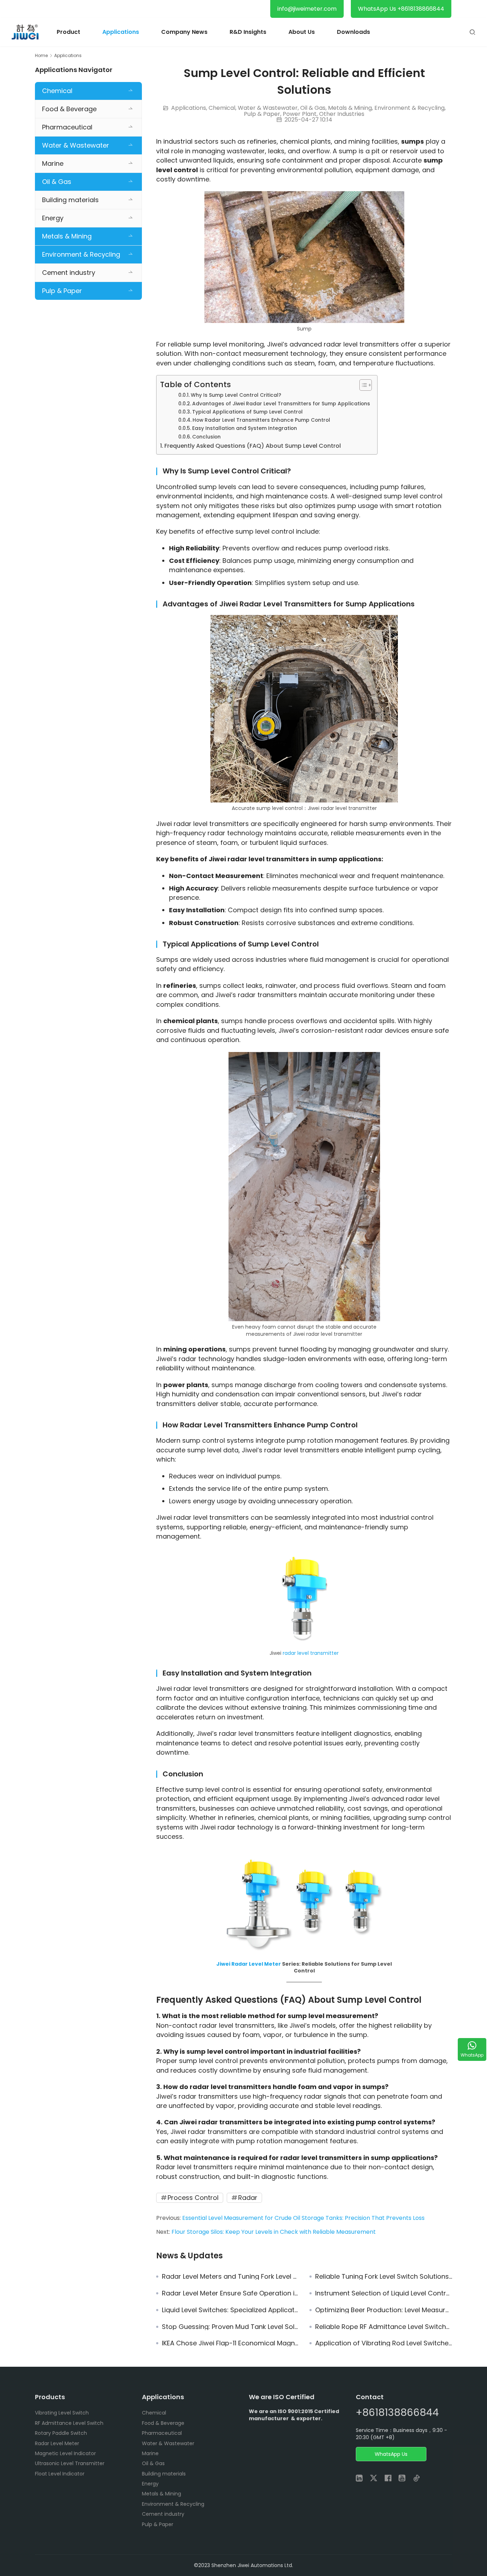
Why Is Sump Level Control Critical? (236, 395)
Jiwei (224, 1964)
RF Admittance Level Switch (69, 2423)
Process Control (193, 2198)
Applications (121, 32)
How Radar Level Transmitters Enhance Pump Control (261, 420)
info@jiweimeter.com (307, 9)
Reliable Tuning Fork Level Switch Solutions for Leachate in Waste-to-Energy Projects (384, 2277)
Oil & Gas (313, 108)
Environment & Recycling (409, 108)
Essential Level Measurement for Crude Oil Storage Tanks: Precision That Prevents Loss (303, 2218)
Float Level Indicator (60, 2474)
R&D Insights (248, 32)
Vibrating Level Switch (62, 2413)
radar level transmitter (311, 1653)
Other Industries (342, 114)
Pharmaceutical (67, 127)
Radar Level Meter (256, 1964)
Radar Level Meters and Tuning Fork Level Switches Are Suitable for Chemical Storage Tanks (230, 2277)
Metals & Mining (350, 108)
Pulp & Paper (262, 114)
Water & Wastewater (268, 108)
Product (68, 32)
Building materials (70, 200)
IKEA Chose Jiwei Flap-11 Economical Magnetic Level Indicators (230, 2343)
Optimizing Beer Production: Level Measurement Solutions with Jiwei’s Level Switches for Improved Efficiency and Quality (384, 2310)
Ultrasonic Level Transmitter (70, 2463)
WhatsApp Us (391, 2454)
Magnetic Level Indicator (65, 2453)
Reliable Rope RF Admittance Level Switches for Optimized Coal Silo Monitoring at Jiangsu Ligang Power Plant (384, 2327)
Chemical (222, 108)
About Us (302, 32)
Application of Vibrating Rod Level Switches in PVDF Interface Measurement (384, 2343)
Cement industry (69, 273)
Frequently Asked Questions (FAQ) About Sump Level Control (253, 446)
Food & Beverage (69, 109)
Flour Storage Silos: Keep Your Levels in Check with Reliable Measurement (274, 2232)
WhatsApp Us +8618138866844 (401, 9)
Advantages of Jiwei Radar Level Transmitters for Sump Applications (281, 404)
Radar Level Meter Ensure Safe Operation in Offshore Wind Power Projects (230, 2293)
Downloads (353, 32)
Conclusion (206, 437)
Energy (53, 218)
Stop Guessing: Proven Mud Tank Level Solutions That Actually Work (230, 2327)
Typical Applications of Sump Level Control (247, 412)
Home (41, 55)
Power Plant (300, 114)
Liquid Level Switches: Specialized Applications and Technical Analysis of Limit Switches (230, 2310)
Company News (184, 32)
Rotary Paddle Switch (61, 2433)
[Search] (472, 32)
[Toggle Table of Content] (362, 385)
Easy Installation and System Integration (245, 428)
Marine (53, 163)
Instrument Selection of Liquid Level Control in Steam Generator (384, 2293)
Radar (248, 2198)
